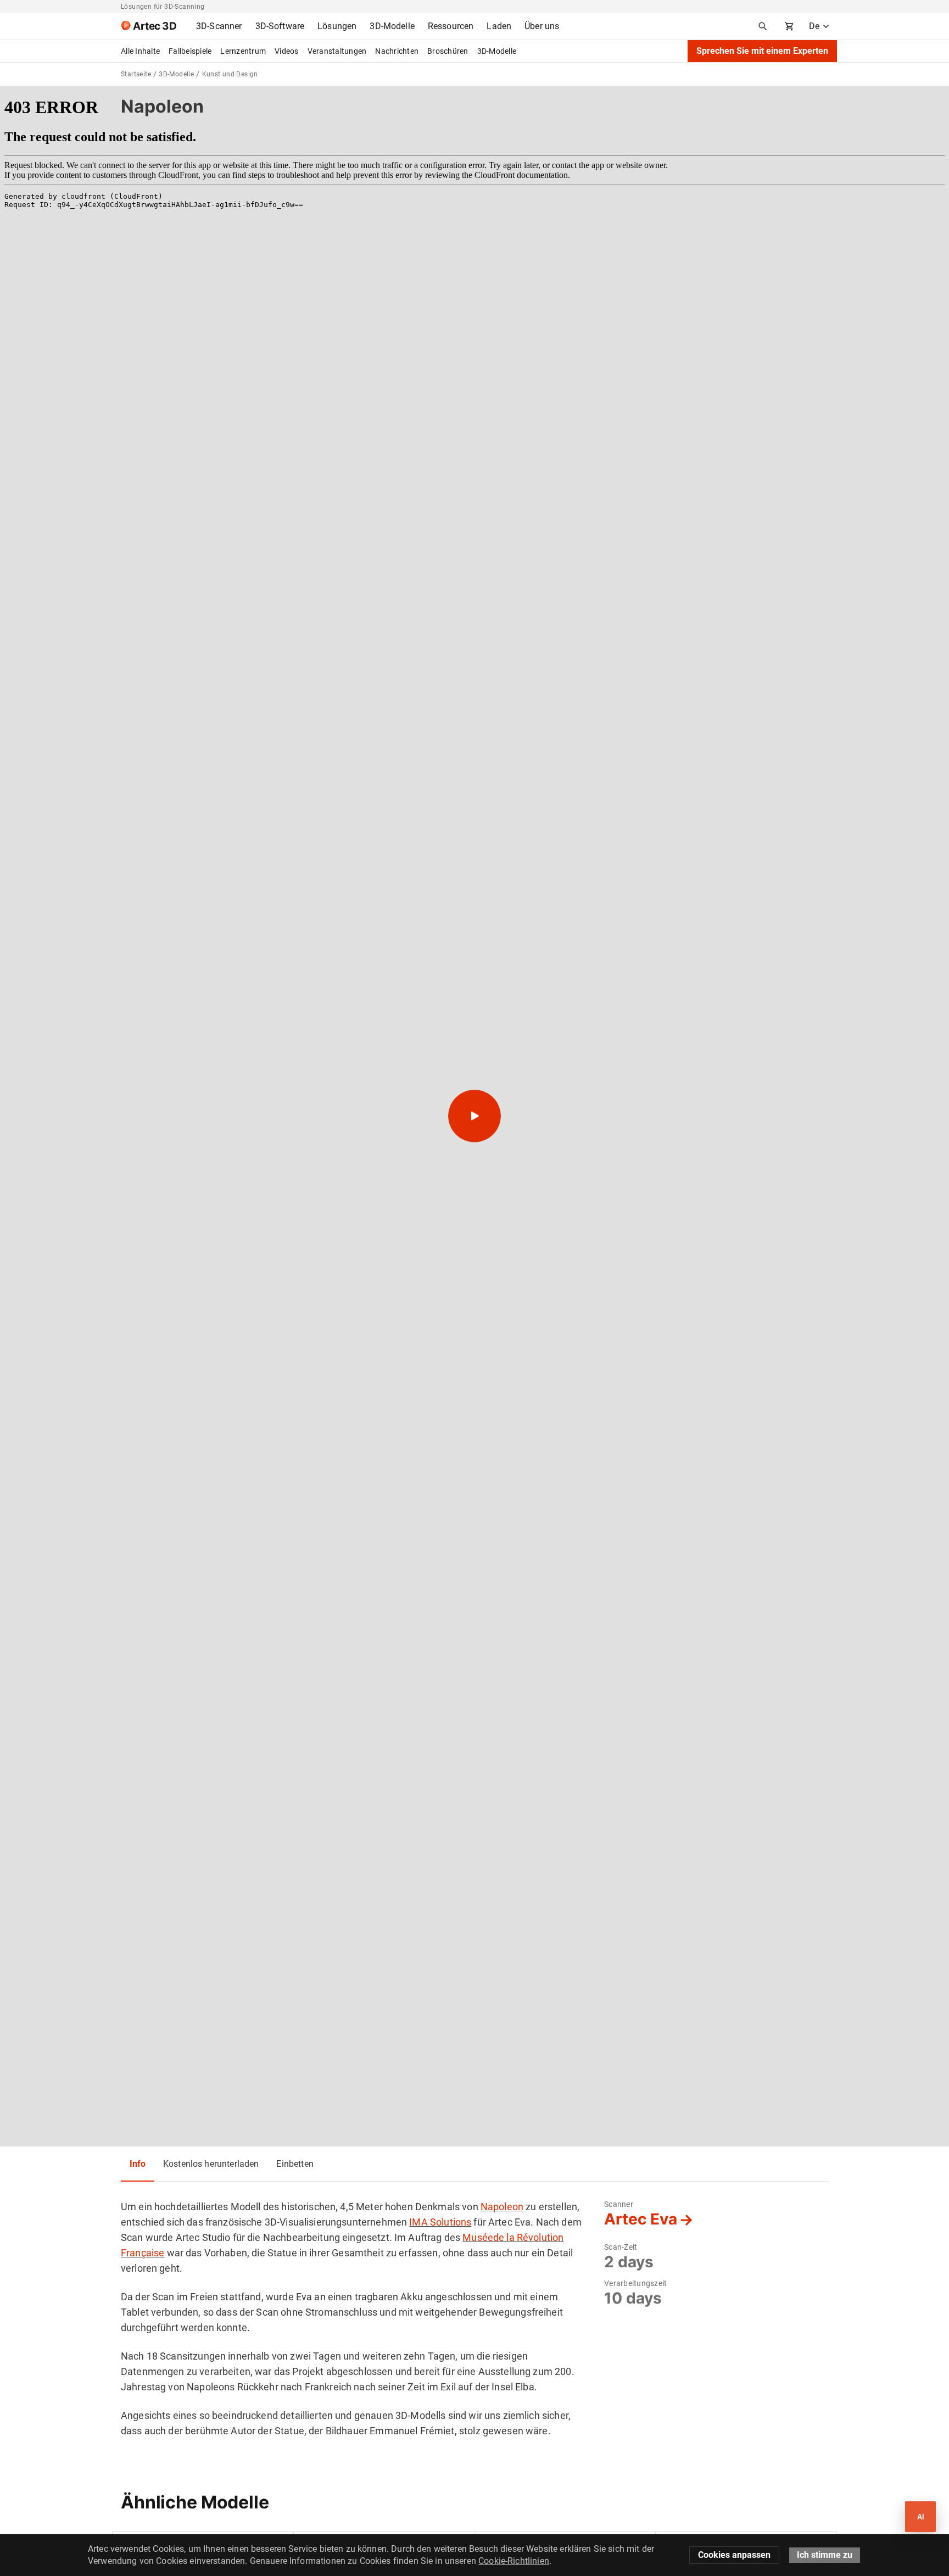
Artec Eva (641, 2219)
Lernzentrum (243, 51)
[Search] (763, 26)
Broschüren (448, 51)
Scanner (619, 2204)
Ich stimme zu (825, 2555)
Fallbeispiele (190, 51)
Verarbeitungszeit (635, 2283)
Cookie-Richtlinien (514, 2561)
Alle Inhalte (140, 51)
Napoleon (502, 2207)
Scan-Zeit (621, 2247)
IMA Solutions (440, 2222)
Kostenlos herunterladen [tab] (211, 2164)
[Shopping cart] (789, 26)
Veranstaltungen (337, 51)
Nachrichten (397, 51)
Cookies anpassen (734, 2555)
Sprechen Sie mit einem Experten (762, 51)
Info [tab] (138, 2164)
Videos (287, 51)
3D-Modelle (497, 51)
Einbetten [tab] (295, 2164)
